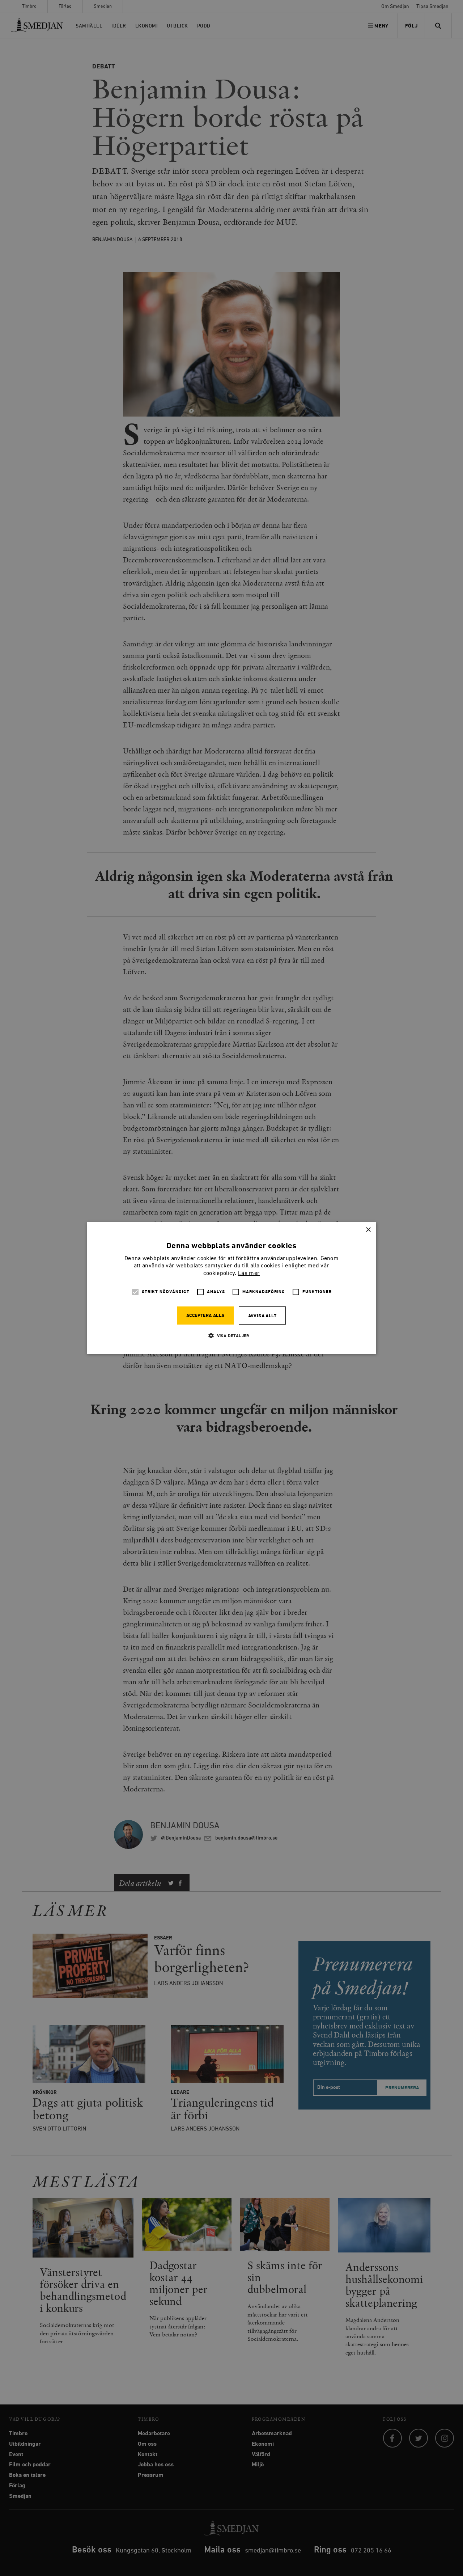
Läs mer (249, 1274)
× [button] (368, 1230)
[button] (231, 1336)
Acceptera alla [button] (205, 1316)
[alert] (231, 1288)
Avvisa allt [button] (262, 1316)
